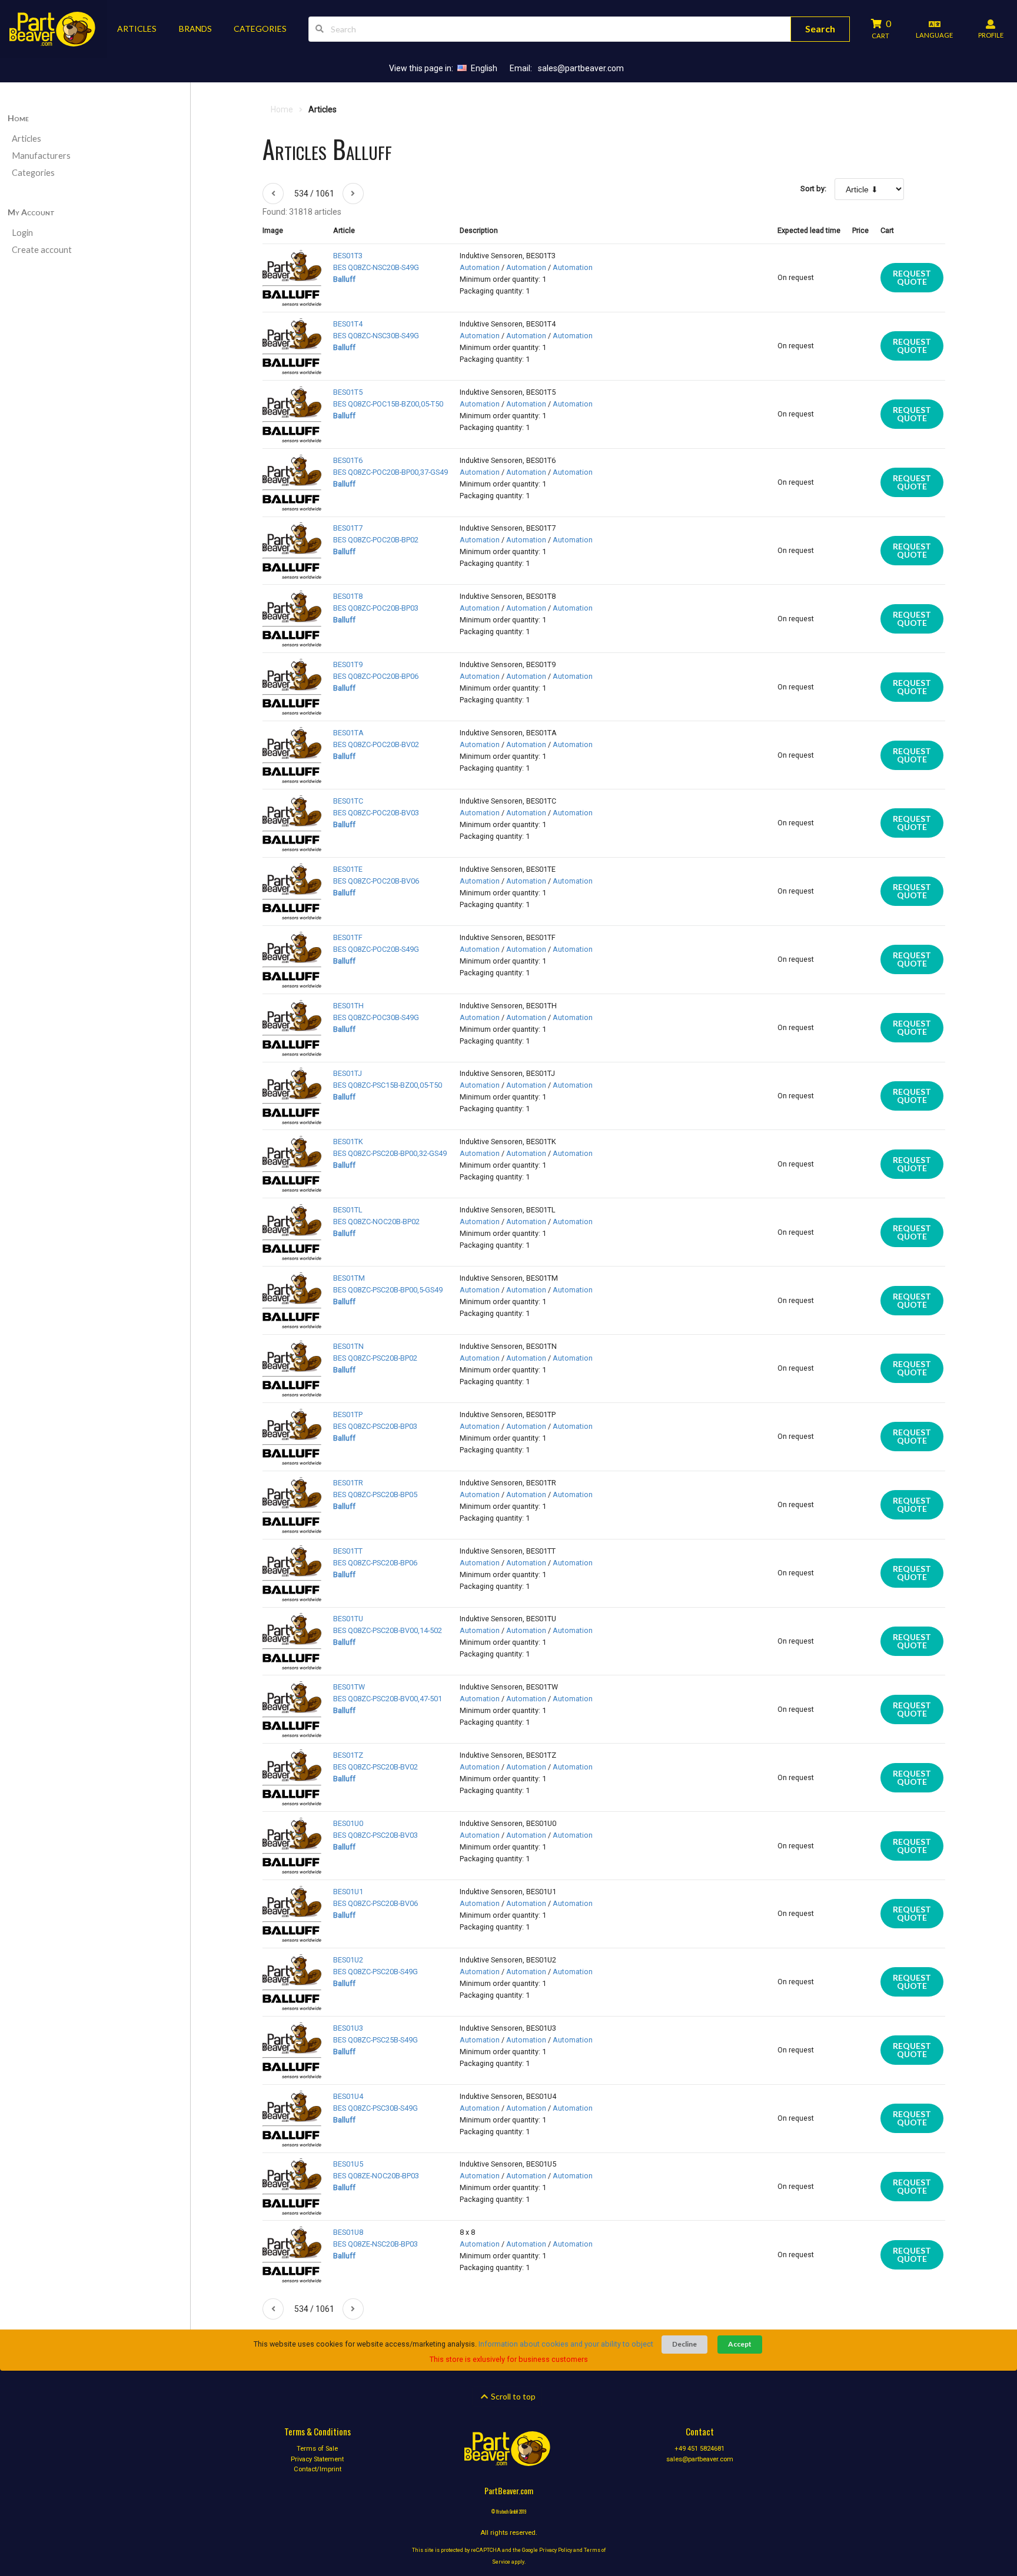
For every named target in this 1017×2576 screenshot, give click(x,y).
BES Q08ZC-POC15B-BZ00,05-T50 (388, 404)
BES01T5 (348, 392)
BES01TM (349, 1278)
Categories (33, 173)
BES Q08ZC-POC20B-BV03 (376, 813)
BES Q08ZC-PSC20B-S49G (375, 1972)
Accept (740, 2344)
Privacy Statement (317, 2459)
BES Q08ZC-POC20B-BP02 (376, 540)
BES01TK (348, 1142)
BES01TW (349, 1687)
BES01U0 (348, 1823)
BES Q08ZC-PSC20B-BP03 (375, 1426)
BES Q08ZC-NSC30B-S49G (376, 336)
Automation (480, 267)
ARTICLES (137, 29)
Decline (684, 2344)
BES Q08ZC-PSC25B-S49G (375, 2040)
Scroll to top (512, 2396)
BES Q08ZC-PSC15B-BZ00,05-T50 (388, 1085)
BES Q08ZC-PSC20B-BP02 (375, 1358)
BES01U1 (348, 1892)
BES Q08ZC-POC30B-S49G (376, 1017)
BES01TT (348, 1551)
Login (22, 233)
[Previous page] (273, 194)
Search (820, 29)
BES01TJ (348, 1073)
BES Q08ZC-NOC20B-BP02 (376, 1222)
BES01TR (348, 1483)
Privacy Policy (556, 2550)
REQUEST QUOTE (912, 277)
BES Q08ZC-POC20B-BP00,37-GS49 (390, 472)
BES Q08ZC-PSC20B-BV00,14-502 (388, 1630)
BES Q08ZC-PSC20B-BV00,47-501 (388, 1699)
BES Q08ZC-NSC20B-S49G (376, 267)
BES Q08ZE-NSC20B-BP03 (375, 2244)
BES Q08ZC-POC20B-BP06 (376, 676)
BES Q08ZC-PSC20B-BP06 (375, 1563)
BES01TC (348, 801)
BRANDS (195, 29)
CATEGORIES (260, 29)
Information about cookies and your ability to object (566, 2344)
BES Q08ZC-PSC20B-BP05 (375, 1494)
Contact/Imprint (318, 2469)
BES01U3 (348, 2028)
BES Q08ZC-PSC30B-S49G (375, 2108)
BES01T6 (348, 460)
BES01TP (348, 1414)
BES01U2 (348, 1960)
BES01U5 (348, 2164)
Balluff (344, 279)
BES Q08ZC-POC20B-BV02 (376, 744)
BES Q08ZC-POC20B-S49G (376, 949)
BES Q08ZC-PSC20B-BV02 (375, 1767)
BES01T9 (348, 664)
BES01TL (348, 1210)
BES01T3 (348, 256)
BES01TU (348, 1619)
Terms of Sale (317, 2449)
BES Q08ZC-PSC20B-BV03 (375, 1835)
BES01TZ (348, 1755)
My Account (31, 212)
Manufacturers (41, 156)
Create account (42, 250)
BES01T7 (348, 528)
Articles (26, 139)
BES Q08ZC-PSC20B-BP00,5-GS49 (388, 1290)
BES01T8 (348, 596)
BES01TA (348, 733)
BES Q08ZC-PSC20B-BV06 (375, 1903)
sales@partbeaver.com (581, 68)
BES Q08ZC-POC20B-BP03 (376, 608)
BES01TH (348, 1006)
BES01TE (348, 869)
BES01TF (348, 937)
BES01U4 (348, 2096)
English (484, 68)
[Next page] (353, 194)
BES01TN (348, 1346)
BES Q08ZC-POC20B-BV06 (376, 881)
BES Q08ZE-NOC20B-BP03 (376, 2176)
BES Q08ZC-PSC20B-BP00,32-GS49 (390, 1153)
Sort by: (813, 189)
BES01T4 (348, 324)
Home (18, 118)
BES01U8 (348, 2232)
